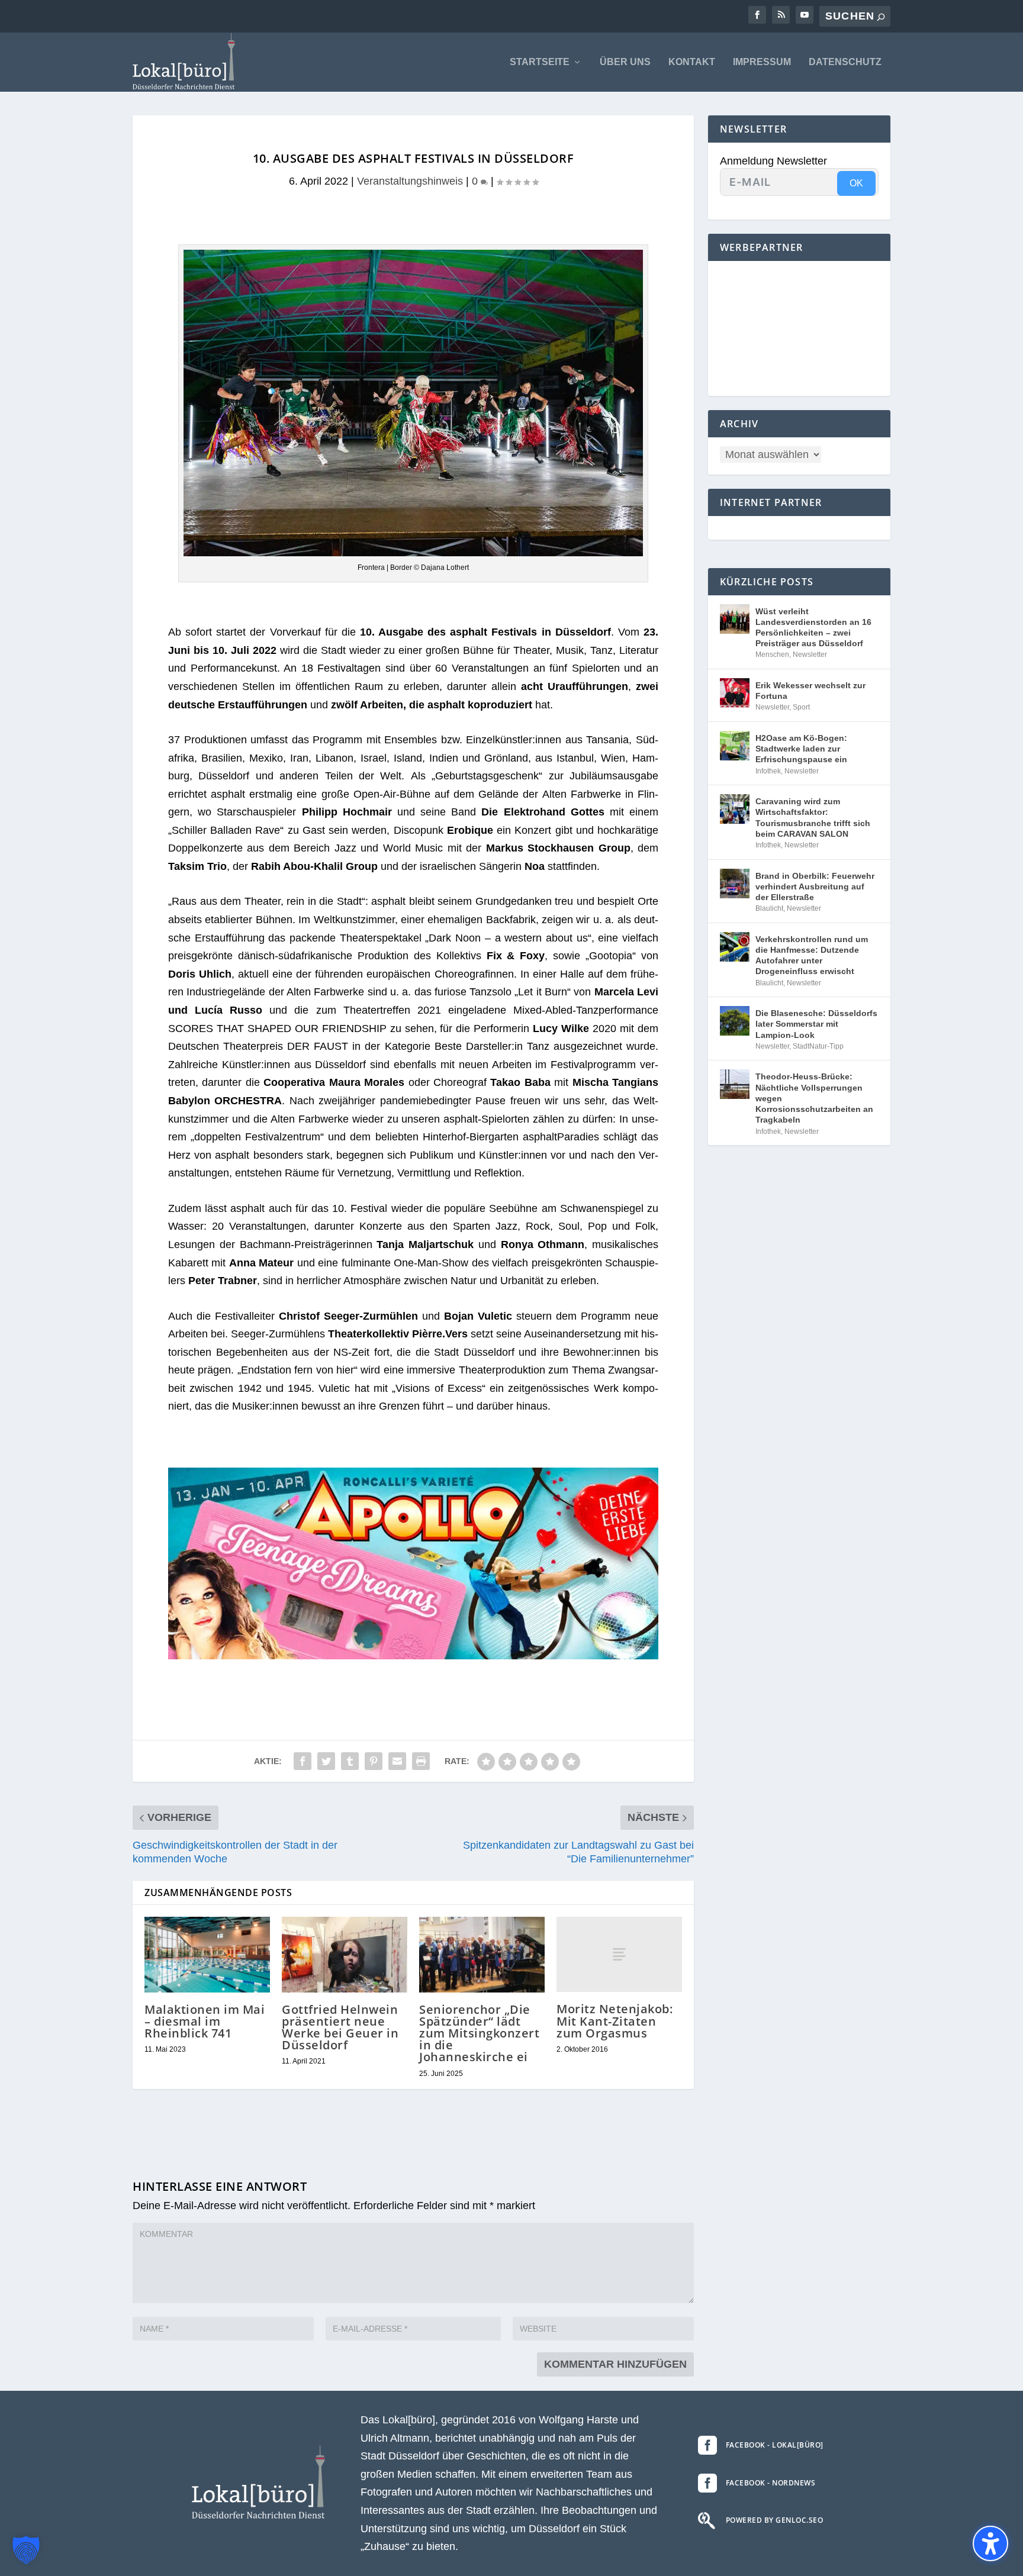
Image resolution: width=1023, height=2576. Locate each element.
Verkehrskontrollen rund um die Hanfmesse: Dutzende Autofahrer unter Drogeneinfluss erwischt (812, 955)
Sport (801, 707)
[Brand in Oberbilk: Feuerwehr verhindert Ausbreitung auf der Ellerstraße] (735, 884)
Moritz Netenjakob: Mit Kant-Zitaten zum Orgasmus (615, 2021)
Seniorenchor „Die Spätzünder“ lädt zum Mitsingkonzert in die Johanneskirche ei (479, 2033)
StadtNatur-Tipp (818, 1046)
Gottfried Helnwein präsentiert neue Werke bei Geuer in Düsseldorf (340, 2027)
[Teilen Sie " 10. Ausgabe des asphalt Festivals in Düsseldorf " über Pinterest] (374, 1761)
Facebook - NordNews (771, 2483)
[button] (26, 2550)
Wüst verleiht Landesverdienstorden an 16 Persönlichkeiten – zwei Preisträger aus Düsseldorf (813, 628)
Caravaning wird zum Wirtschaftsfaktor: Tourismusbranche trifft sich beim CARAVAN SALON (813, 818)
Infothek (768, 771)
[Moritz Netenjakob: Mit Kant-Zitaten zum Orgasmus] (619, 1954)
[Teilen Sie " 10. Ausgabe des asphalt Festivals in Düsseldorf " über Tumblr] (350, 1761)
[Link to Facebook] (757, 15)
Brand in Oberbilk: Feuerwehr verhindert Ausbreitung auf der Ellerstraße (815, 886)
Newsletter (810, 655)
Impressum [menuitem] (762, 62)
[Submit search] (881, 17)
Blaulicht (769, 908)
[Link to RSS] (781, 15)
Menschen (772, 655)
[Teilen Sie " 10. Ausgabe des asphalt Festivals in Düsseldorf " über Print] (421, 1761)
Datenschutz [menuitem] (845, 62)
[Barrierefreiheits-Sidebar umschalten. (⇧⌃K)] (990, 2543)
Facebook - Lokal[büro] (775, 2445)
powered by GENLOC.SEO (775, 2520)
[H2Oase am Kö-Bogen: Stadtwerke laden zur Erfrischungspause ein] (735, 746)
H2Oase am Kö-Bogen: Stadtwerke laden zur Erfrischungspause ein (801, 749)
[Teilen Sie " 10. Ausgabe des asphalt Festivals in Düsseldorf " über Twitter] (326, 1761)
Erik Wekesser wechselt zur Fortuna (810, 691)
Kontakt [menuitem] (692, 62)
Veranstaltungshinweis (410, 181)
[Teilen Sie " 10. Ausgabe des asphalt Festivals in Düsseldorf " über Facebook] (303, 1761)
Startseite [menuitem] (540, 62)
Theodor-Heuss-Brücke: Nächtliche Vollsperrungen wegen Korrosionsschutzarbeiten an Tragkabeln (814, 1098)
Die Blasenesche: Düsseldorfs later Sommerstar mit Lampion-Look (816, 1024)
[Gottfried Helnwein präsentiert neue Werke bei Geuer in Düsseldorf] (345, 1954)
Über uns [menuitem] (625, 62)
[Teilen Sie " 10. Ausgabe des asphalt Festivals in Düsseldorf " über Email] (397, 1761)
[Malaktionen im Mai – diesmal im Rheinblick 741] (207, 1954)
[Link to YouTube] (805, 15)
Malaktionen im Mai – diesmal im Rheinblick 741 (205, 2021)
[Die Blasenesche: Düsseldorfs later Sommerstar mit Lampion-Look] (735, 1021)
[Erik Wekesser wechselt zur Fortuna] (735, 693)
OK (856, 183)
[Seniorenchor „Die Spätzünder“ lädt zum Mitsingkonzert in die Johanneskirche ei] (482, 1954)
